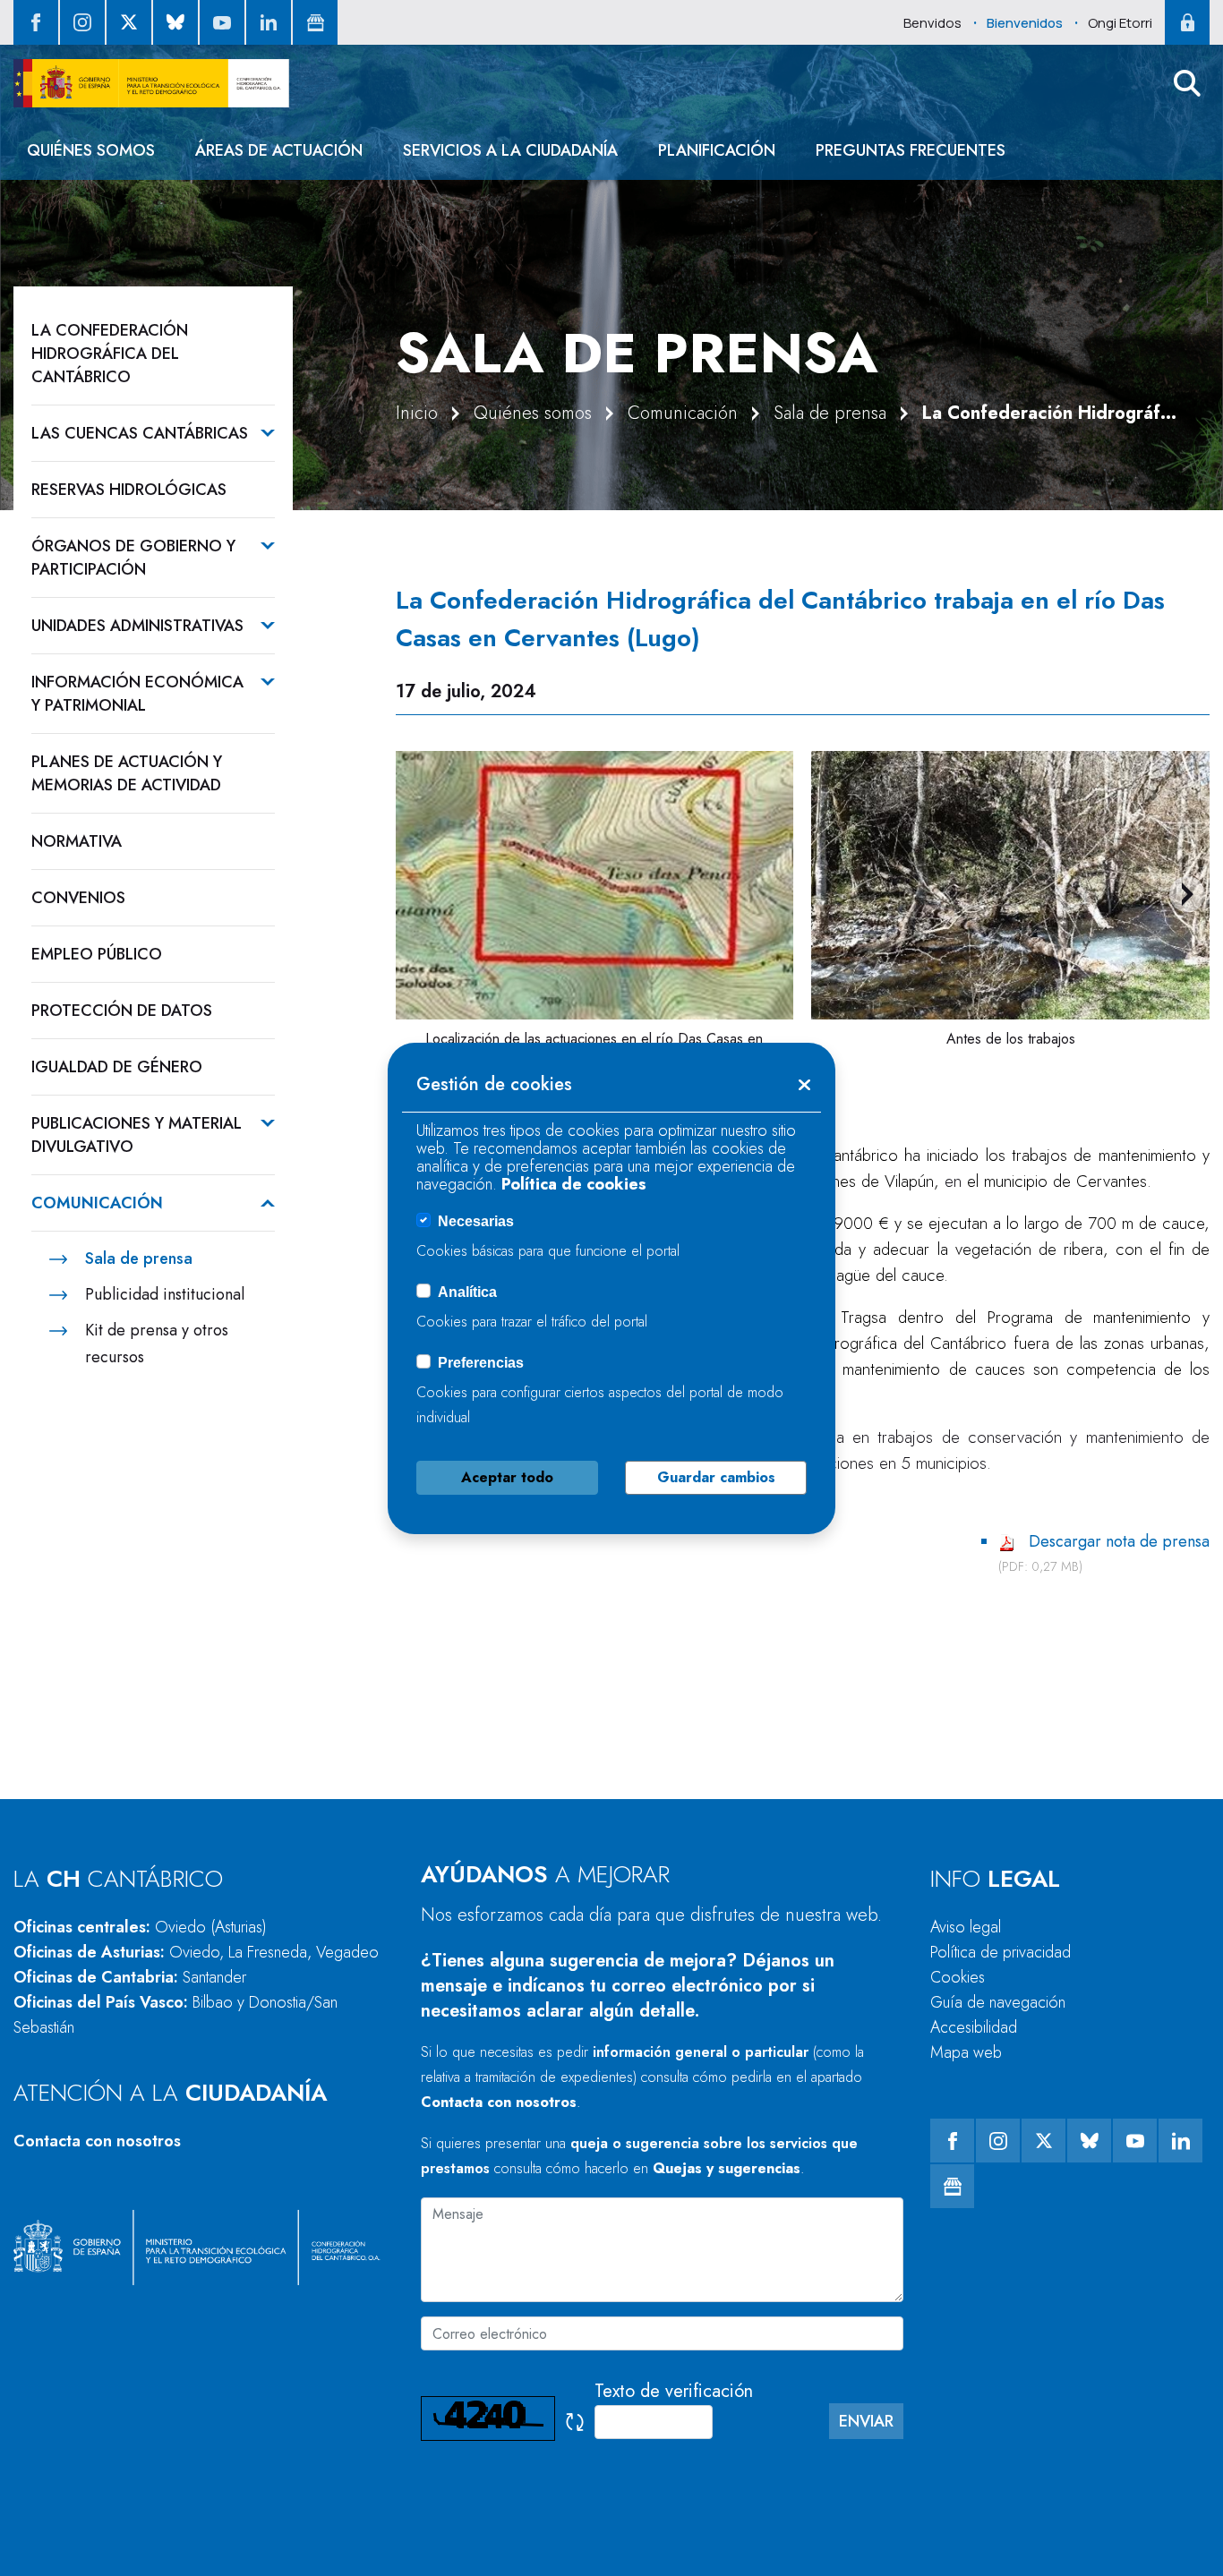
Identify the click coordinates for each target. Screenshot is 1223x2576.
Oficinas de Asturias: (196, 1952)
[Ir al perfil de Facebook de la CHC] (36, 22)
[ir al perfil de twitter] (129, 22)
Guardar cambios (716, 1477)
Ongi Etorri (1120, 23)
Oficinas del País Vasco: (175, 2015)
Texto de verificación (674, 2391)
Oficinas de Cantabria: (130, 1977)
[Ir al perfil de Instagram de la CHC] (82, 22)
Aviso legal (966, 1927)
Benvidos (932, 23)
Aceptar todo (507, 1477)
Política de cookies (574, 1184)
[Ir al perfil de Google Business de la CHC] (315, 22)
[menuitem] (91, 150)
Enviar (866, 2421)
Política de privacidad (1001, 1952)
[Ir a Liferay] (151, 83)
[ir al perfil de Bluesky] (175, 22)
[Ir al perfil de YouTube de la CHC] (222, 22)
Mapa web (966, 2052)
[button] (1187, 83)
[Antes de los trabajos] (1010, 885)
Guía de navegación (998, 2002)
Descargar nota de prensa (1119, 1541)
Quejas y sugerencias (727, 2168)
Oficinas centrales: (140, 1927)
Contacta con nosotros (97, 2141)
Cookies (958, 1977)
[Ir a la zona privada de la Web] (1187, 22)
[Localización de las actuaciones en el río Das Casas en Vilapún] (595, 885)
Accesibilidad (974, 2027)
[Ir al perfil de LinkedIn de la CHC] (269, 22)
